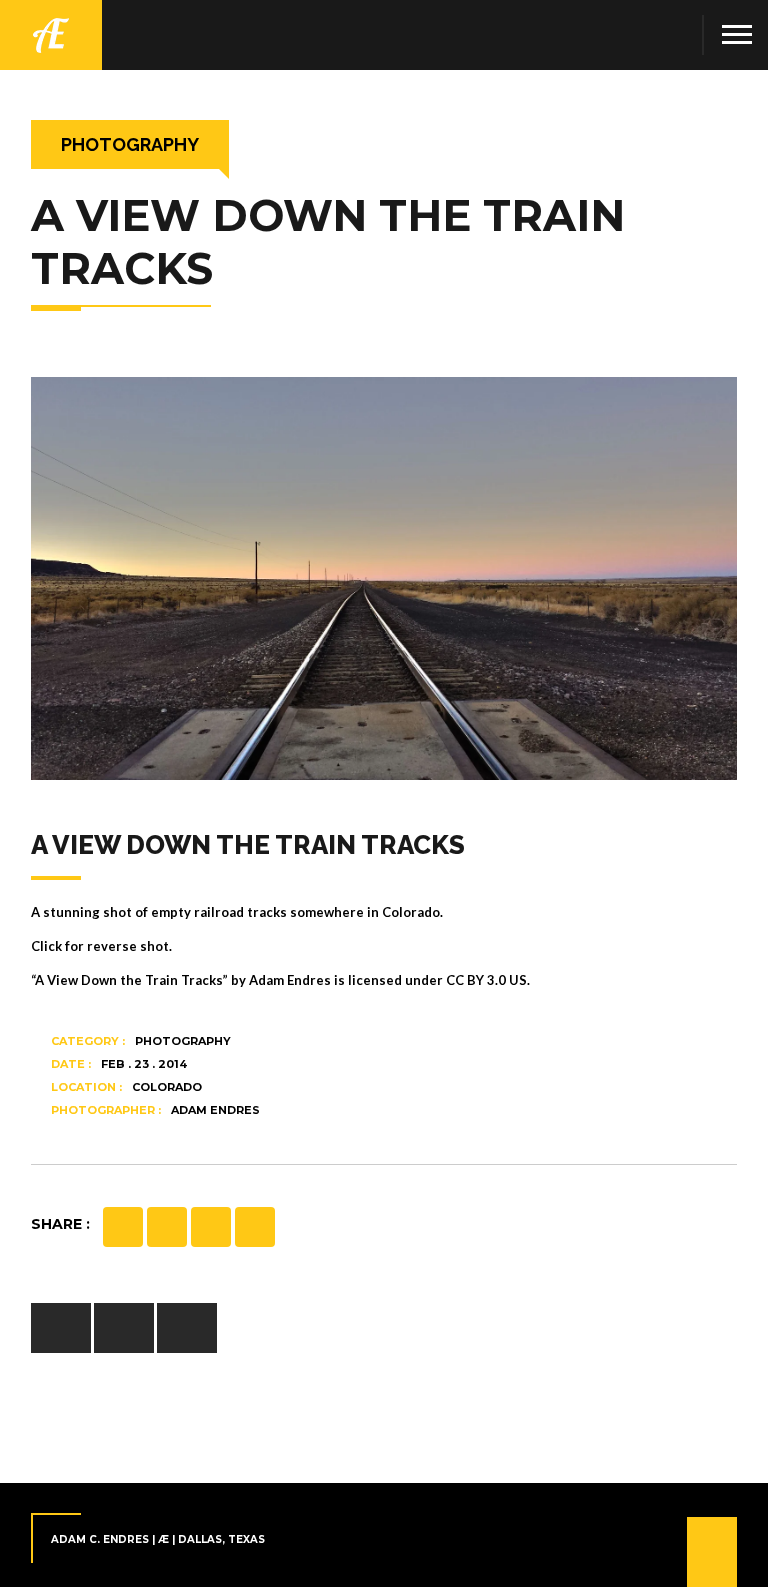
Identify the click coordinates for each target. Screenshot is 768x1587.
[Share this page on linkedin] (255, 1227)
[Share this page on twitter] (211, 1227)
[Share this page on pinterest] (167, 1227)
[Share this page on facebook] (123, 1227)
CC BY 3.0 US (486, 980)
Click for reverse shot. (101, 946)
